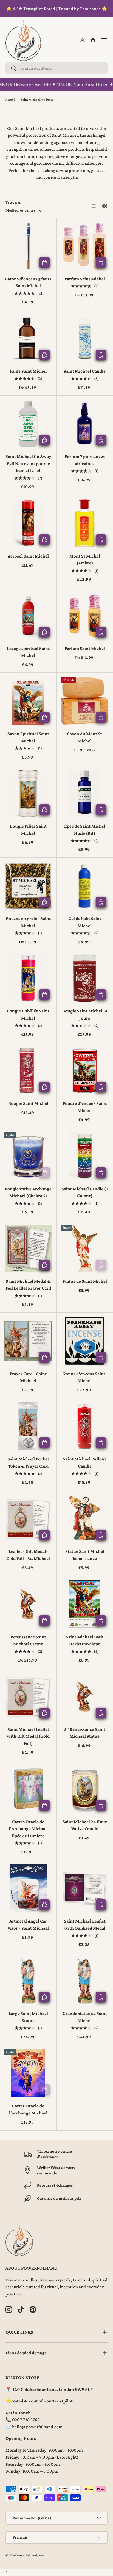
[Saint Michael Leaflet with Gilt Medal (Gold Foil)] (28, 1697)
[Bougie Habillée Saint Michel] (28, 978)
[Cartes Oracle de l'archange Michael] (28, 2073)
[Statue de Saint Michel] (85, 1249)
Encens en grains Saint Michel (28, 922)
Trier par (13, 202)
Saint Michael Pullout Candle (85, 1463)
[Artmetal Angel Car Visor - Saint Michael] (28, 1888)
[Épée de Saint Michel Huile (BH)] (85, 793)
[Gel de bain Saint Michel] (85, 886)
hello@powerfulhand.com (37, 2427)
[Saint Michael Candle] (85, 338)
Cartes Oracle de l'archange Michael (28, 2109)
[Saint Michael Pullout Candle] (85, 1426)
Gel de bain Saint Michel (85, 922)
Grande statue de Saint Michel (85, 2017)
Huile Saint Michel (28, 371)
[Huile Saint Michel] (28, 338)
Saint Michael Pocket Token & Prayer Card (28, 1463)
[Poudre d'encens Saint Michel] (85, 1071)
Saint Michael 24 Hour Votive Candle (85, 1825)
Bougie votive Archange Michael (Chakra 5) (28, 1192)
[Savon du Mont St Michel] (85, 701)
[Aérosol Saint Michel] (28, 523)
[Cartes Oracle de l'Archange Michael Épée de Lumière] (28, 1789)
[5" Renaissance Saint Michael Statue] (85, 1697)
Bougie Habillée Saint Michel (28, 1014)
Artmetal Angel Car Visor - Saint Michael (28, 1925)
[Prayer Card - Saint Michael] (28, 1341)
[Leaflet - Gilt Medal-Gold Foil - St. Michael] (28, 1519)
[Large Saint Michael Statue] (28, 1981)
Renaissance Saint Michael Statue (28, 1640)
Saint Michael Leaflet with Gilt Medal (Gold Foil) (28, 1736)
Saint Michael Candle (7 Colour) (85, 1192)
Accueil (10, 100)
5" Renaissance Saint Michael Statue (85, 1733)
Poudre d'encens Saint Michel (85, 1107)
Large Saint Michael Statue (28, 2017)
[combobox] (56, 68)
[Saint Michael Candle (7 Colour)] (85, 1156)
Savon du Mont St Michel (85, 737)
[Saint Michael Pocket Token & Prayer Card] (28, 1426)
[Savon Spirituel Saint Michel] (28, 701)
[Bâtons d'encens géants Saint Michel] (28, 246)
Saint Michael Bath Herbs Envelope (85, 1640)
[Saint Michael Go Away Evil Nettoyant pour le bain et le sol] (28, 424)
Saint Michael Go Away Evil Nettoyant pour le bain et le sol (28, 463)
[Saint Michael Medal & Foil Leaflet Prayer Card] (28, 1249)
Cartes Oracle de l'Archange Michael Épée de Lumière (28, 1829)
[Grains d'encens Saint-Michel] (85, 1341)
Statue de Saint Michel (85, 1281)
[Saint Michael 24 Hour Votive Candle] (85, 1789)
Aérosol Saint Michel (28, 556)
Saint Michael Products (37, 100)
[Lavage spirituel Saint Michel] (28, 616)
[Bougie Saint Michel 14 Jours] (85, 978)
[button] (93, 40)
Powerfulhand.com (30, 2555)
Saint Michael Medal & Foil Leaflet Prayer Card (28, 1285)
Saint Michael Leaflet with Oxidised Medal (85, 1925)
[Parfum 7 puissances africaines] (85, 424)
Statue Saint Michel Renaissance (85, 1555)
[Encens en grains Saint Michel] (28, 886)
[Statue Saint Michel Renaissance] (85, 1519)
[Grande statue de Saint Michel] (85, 1981)
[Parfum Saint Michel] (85, 246)
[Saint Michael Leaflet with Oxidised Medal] (85, 1888)
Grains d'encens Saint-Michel (85, 1377)
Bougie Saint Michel (28, 1103)
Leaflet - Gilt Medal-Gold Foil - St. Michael (28, 1555)
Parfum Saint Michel (85, 279)
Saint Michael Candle (85, 371)
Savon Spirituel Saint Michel (28, 737)
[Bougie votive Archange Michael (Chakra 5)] (28, 1156)
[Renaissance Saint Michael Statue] (28, 1604)
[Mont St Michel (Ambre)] (85, 523)
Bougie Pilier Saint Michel (28, 830)
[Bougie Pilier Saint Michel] (28, 793)
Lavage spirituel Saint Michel (28, 652)
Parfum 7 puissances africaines (85, 460)
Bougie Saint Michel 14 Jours (85, 1014)
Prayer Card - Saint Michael (28, 1377)
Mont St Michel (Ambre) (85, 560)
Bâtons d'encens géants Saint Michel (28, 282)
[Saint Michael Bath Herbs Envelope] (85, 1604)
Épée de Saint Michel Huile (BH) (85, 830)
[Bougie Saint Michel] (28, 1071)
